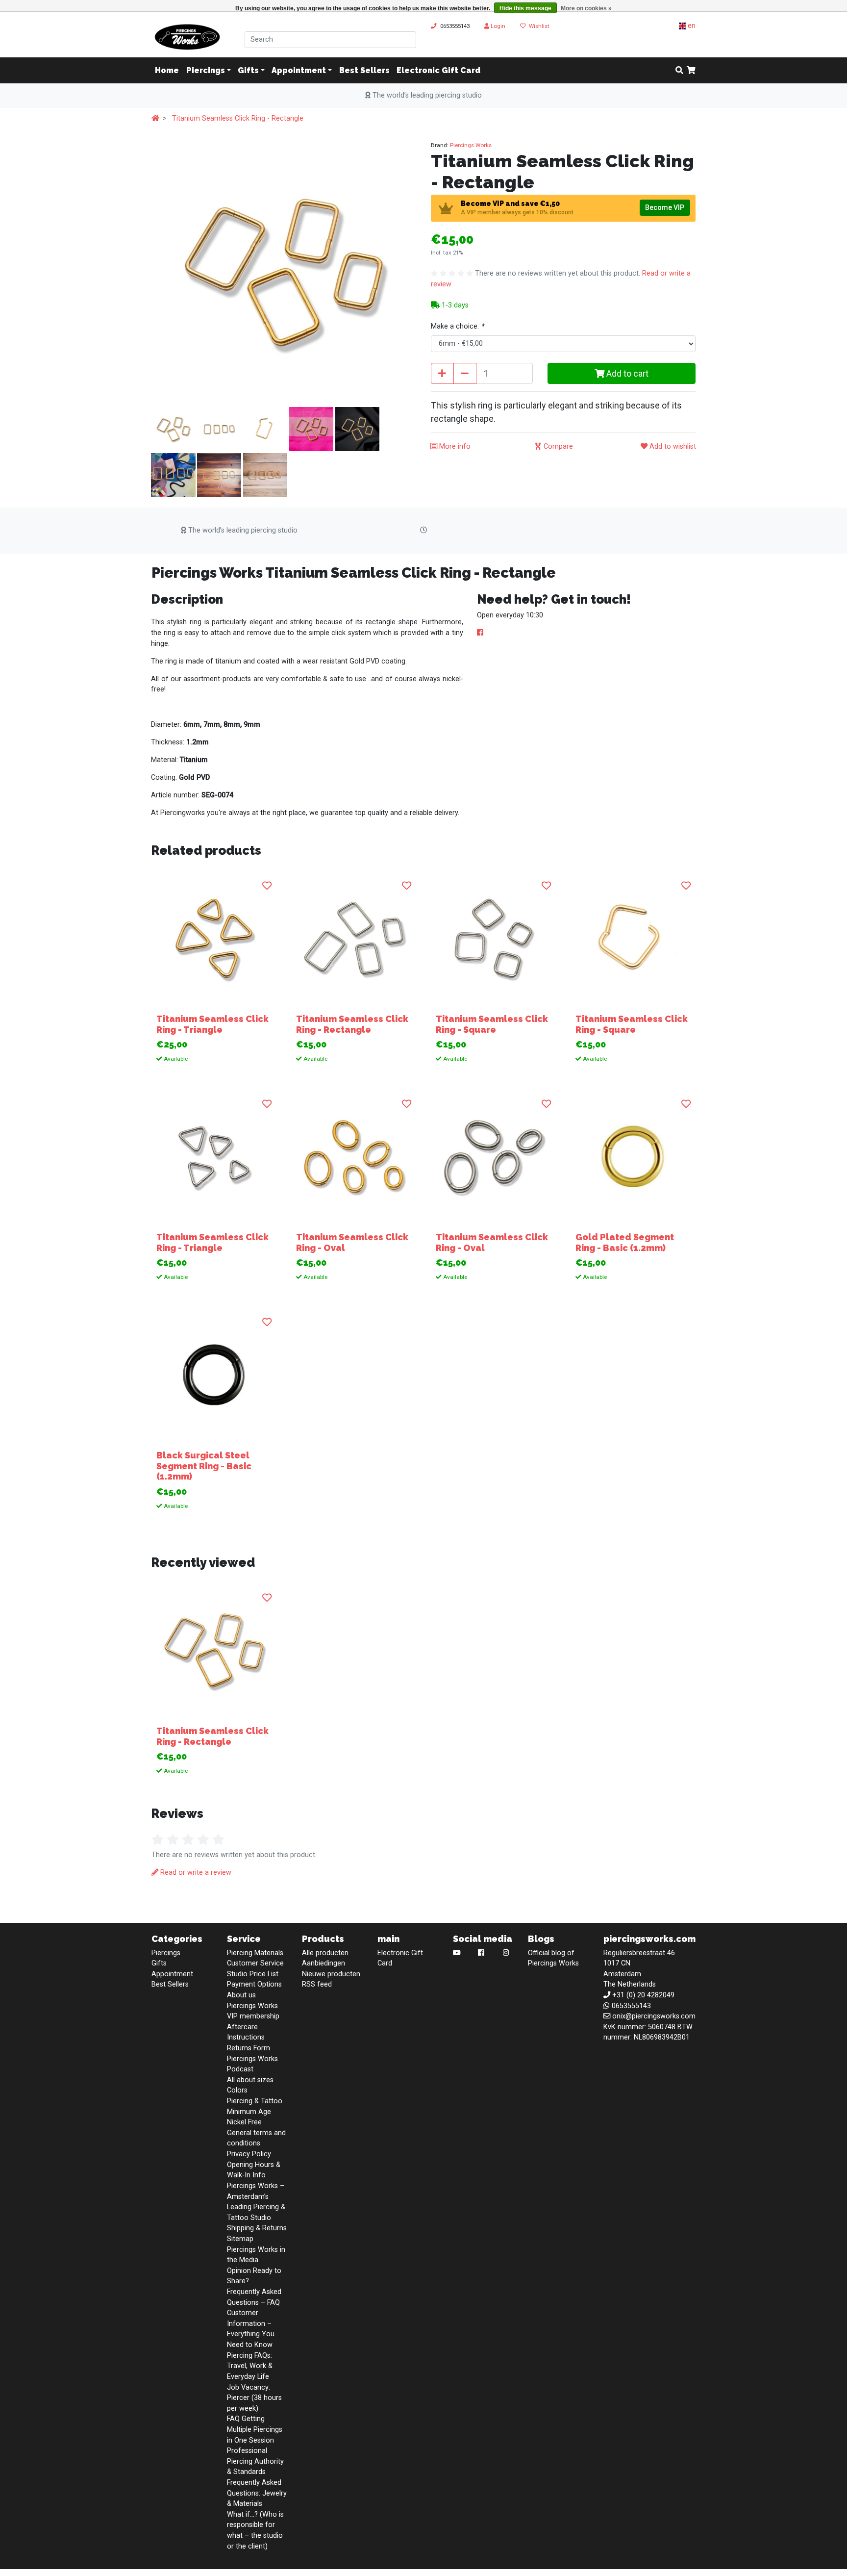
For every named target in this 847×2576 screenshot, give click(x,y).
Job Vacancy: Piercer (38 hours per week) (254, 2398)
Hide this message (525, 8)
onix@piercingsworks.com (654, 2016)
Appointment (299, 70)
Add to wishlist (672, 446)
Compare (557, 446)
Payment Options (254, 1984)
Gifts (248, 70)
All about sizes (250, 2080)
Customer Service (255, 1963)
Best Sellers (364, 70)
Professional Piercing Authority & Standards (255, 2461)
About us (241, 1995)
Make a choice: (457, 326)
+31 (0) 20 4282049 (643, 1995)
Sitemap (240, 2239)
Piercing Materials (255, 1953)
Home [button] (167, 70)
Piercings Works (471, 145)
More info (454, 446)
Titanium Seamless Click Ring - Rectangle (238, 118)
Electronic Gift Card (438, 70)
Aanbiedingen (324, 1963)
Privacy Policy (249, 2154)
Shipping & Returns (257, 2228)
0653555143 (455, 26)
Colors (237, 2090)
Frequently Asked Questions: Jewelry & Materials (257, 2493)
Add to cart (626, 373)
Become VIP (665, 207)
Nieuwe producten (331, 1974)
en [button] (691, 26)
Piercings (206, 70)
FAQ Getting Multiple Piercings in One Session (255, 2429)
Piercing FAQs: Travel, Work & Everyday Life (250, 2366)
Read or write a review (195, 1873)
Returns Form (249, 2048)
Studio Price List (253, 1974)
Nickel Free (244, 2122)
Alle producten (325, 1953)
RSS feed (317, 1984)
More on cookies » (586, 8)
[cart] (691, 71)
